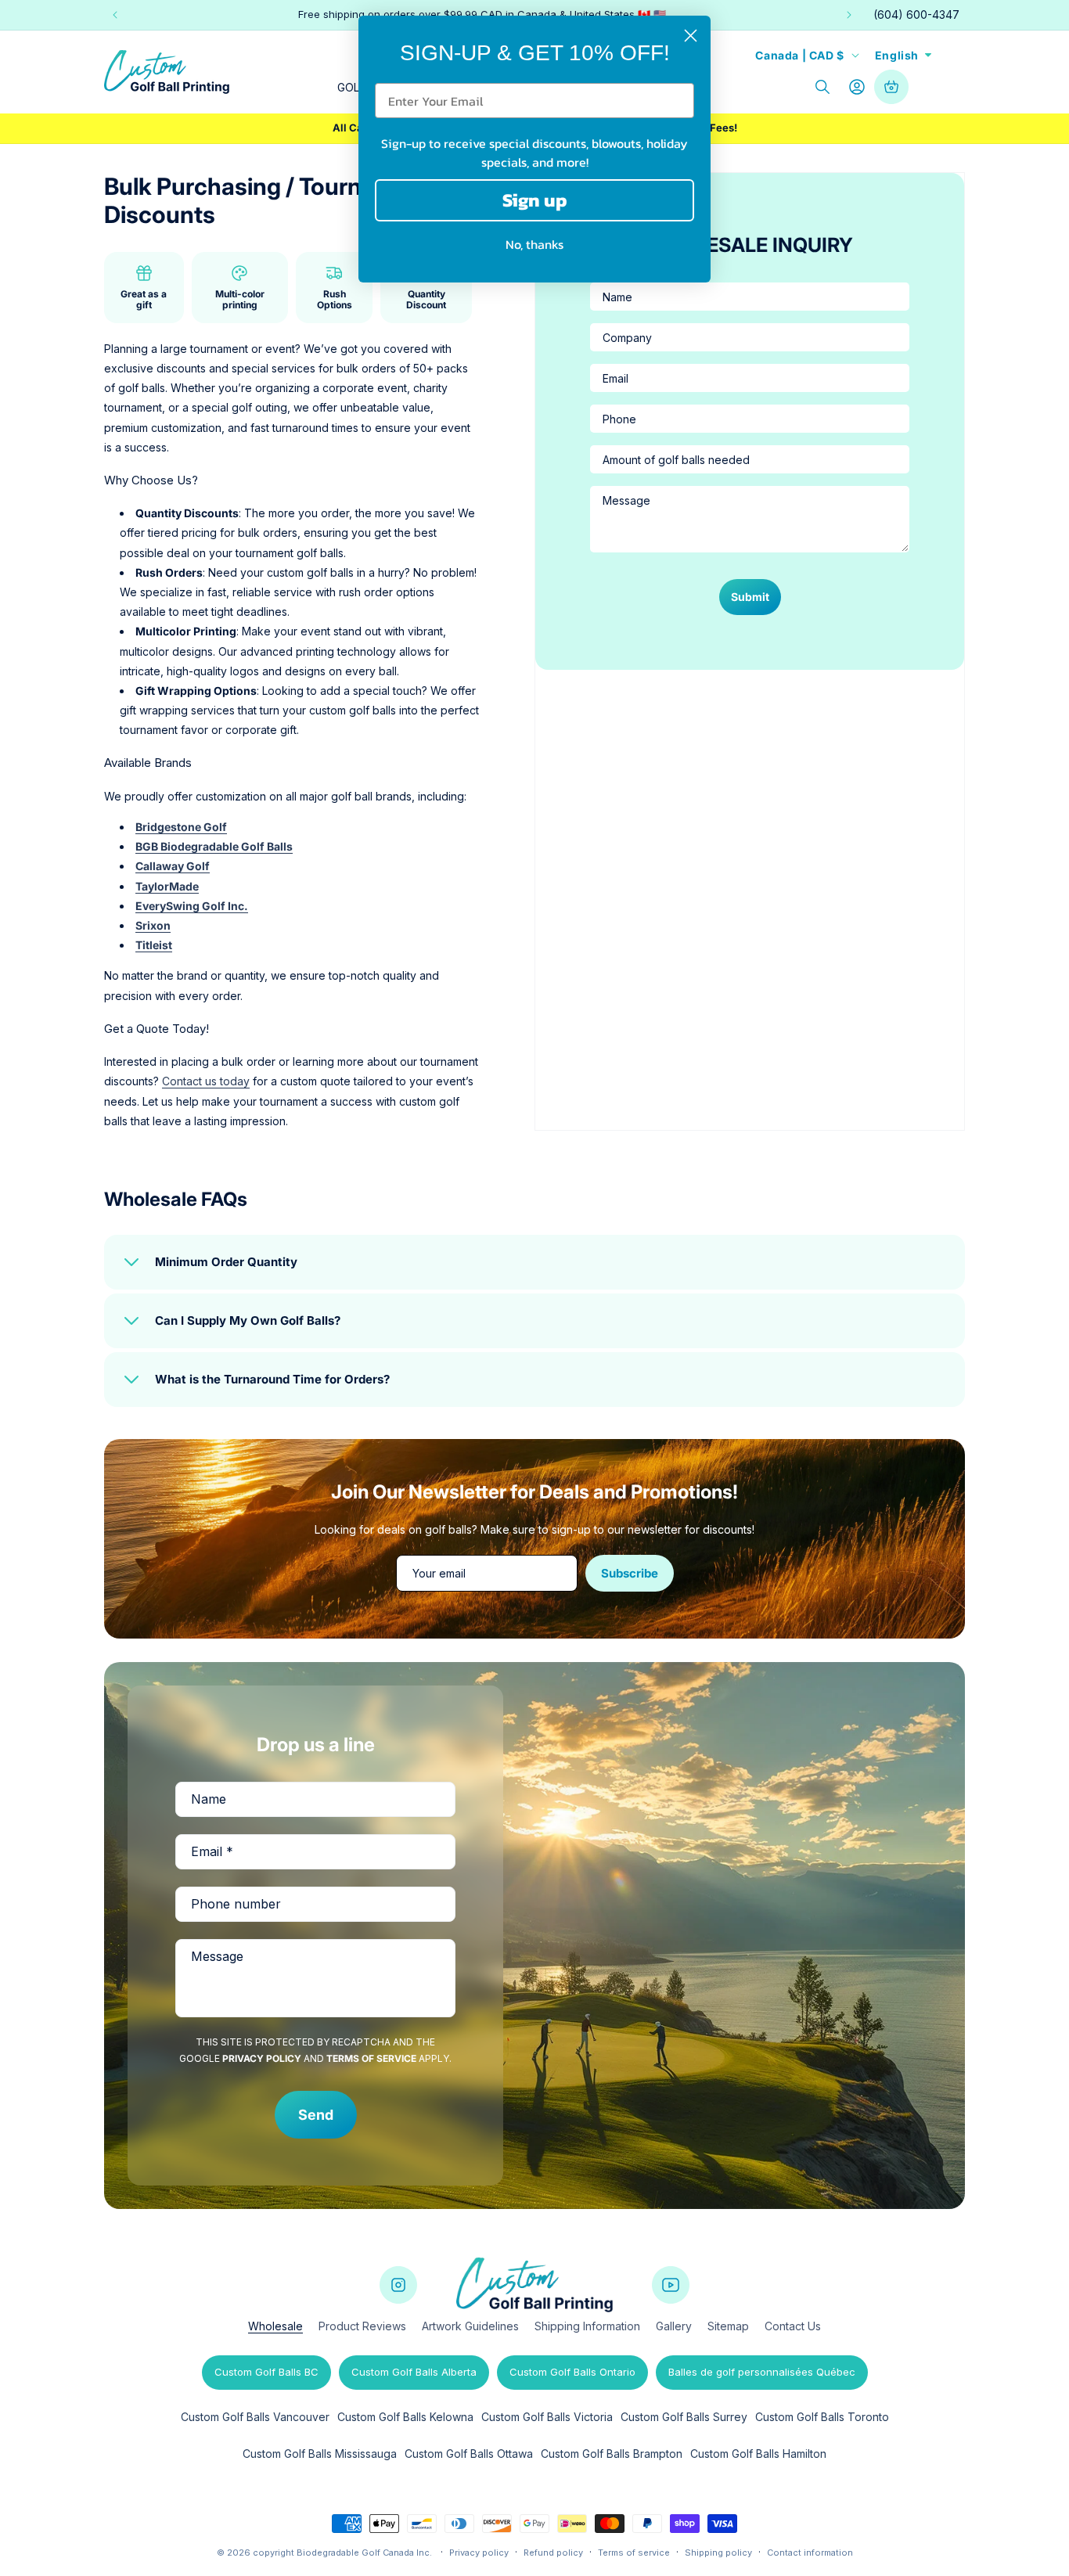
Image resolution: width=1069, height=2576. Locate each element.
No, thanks (534, 244)
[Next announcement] (849, 15)
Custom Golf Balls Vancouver (255, 2417)
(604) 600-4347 (916, 14)
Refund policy (553, 2553)
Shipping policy (718, 2553)
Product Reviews (362, 2326)
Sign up (535, 200)
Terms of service (634, 2553)
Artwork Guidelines (470, 2326)
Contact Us (793, 2326)
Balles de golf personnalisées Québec (762, 2372)
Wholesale (275, 2326)
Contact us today (206, 1081)
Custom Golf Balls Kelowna (405, 2417)
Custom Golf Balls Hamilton (758, 2454)
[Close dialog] (691, 36)
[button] (822, 87)
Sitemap (728, 2326)
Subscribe (630, 1573)
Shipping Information (587, 2326)
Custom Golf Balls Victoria (547, 2417)
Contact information (810, 2553)
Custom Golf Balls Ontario (572, 2372)
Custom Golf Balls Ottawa (469, 2454)
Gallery (674, 2326)
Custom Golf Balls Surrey (684, 2417)
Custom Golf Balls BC (266, 2372)
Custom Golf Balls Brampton (612, 2454)
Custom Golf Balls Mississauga (320, 2454)
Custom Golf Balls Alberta (414, 2372)
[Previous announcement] (115, 15)
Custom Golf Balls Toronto (822, 2417)
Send (316, 2115)
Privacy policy (479, 2553)
